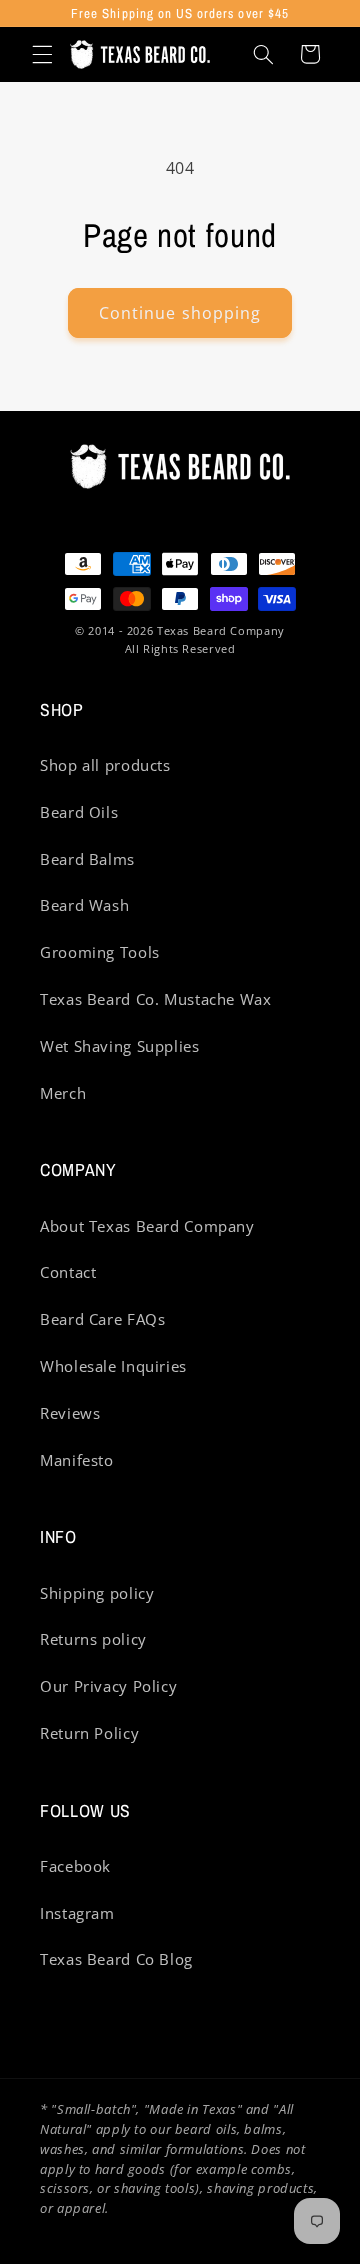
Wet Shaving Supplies (120, 1046)
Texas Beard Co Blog (116, 1959)
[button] (42, 54)
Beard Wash (84, 905)
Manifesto (77, 1460)
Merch (63, 1093)
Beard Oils (79, 812)
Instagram (77, 1913)
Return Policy (89, 1733)
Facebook (75, 1866)
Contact (68, 1272)
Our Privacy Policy (108, 1686)
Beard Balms (87, 859)
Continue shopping (180, 313)
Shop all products (105, 765)
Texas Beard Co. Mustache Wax (156, 999)
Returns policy (93, 1639)
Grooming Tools (100, 952)
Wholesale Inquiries (113, 1366)
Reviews (70, 1413)
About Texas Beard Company (147, 1226)
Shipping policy (97, 1593)
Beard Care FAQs (102, 1319)
